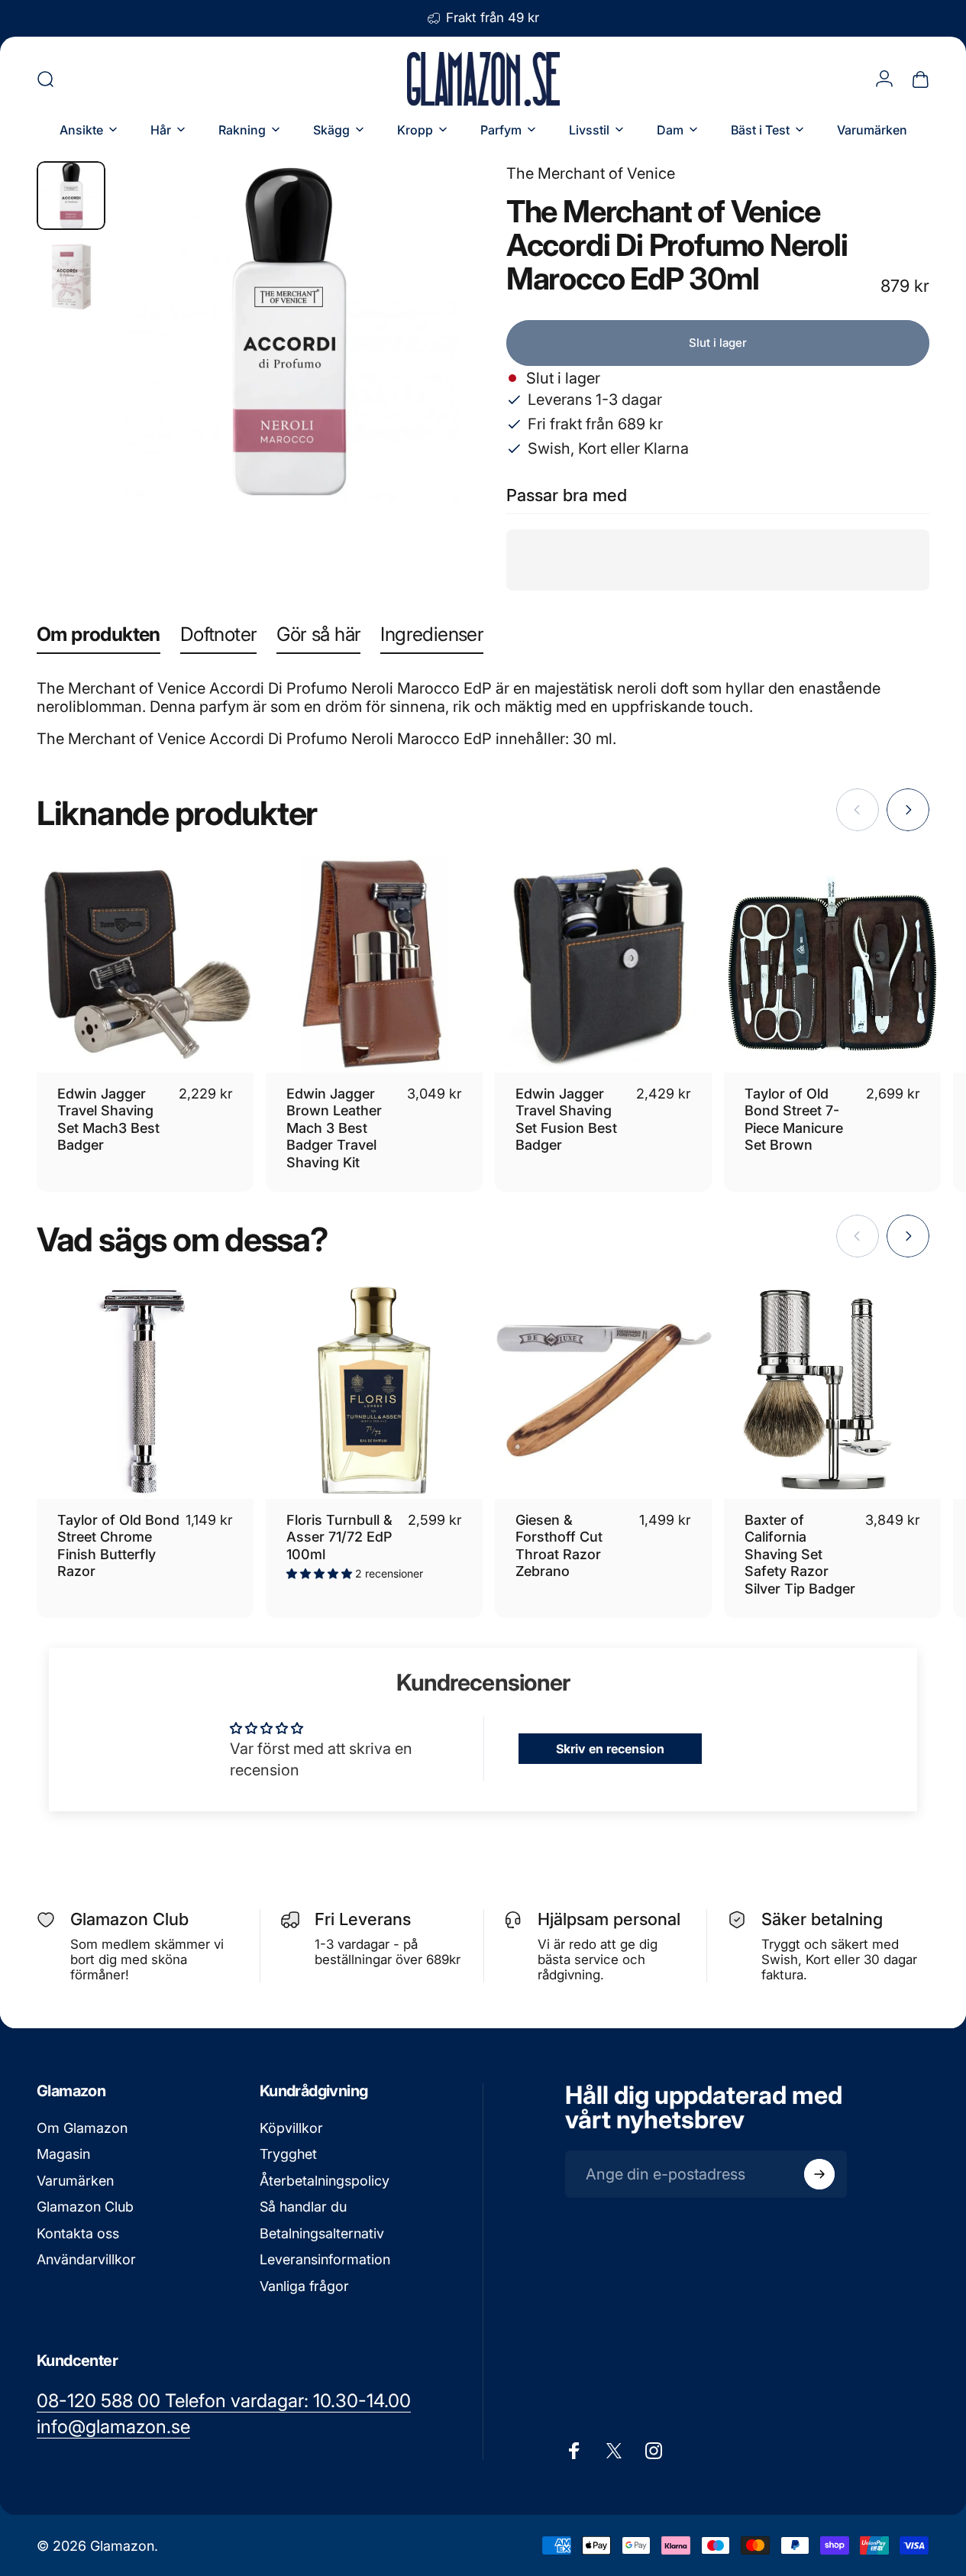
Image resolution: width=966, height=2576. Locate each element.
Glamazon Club (85, 2207)
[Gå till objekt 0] (71, 196)
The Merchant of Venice (591, 173)
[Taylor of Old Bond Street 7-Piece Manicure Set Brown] (832, 965)
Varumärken (75, 2181)
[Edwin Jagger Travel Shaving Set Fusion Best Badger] (603, 965)
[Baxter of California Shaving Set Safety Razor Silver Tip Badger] (832, 1390)
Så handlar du (303, 2207)
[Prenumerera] (819, 2174)
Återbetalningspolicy (325, 2181)
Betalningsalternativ (322, 2233)
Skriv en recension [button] (610, 1749)
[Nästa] (420, 357)
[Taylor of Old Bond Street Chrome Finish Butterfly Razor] (145, 1390)
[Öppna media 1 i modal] (289, 332)
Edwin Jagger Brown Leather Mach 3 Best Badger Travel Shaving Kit (334, 1128)
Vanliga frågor (304, 2286)
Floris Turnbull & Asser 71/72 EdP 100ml (339, 1537)
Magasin (63, 2154)
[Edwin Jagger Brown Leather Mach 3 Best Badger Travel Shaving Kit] (374, 965)
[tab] (99, 638)
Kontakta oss (78, 2233)
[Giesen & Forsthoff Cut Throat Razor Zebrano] (603, 1390)
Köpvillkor (291, 2128)
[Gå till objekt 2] (71, 277)
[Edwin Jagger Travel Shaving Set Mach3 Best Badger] (145, 965)
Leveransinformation (325, 2259)
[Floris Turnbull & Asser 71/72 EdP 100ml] (374, 1390)
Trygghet (288, 2154)
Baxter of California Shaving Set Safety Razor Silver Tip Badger (800, 1554)
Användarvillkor (86, 2259)
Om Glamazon (82, 2128)
